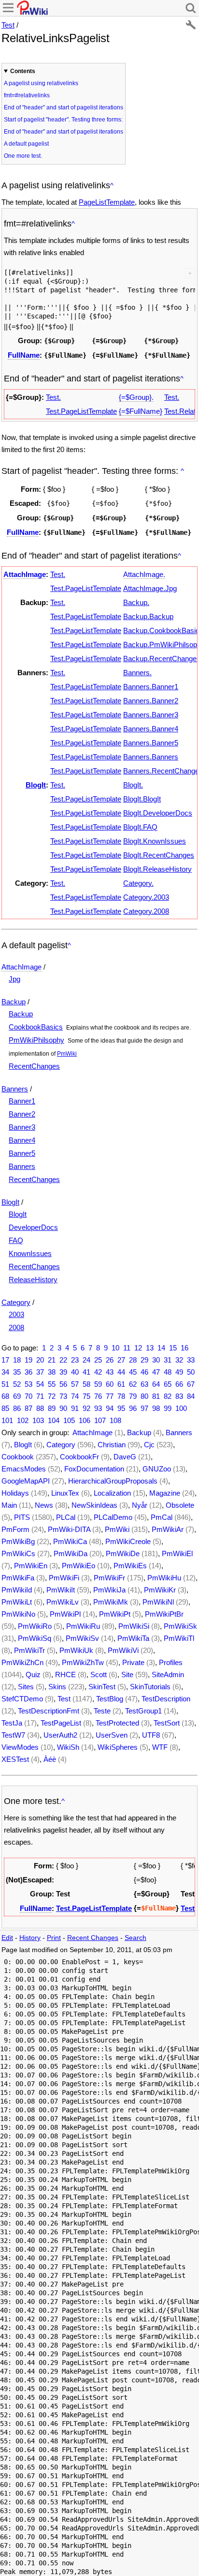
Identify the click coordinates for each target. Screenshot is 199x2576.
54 (40, 1384)
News (44, 1505)
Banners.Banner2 (151, 701)
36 (28, 1372)
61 (121, 1384)
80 (144, 1396)
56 (63, 1384)
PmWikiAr (168, 1529)
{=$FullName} (141, 411)
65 (168, 1384)
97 (144, 1408)
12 (138, 1348)
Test (8, 25)
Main (9, 1505)
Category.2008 (146, 911)
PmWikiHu (164, 1578)
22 (63, 1360)
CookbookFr (79, 1457)
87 (28, 1408)
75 (86, 1396)
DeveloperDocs (33, 1227)
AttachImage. (144, 574)
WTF (160, 1747)
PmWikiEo (78, 1566)
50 (191, 1372)
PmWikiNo (18, 1614)
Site (127, 1674)
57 (75, 1384)
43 (110, 1372)
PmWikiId (17, 1590)
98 (156, 1408)
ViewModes (20, 1747)
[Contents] (112, 186)
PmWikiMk (111, 1602)
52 (17, 1384)
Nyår (140, 1505)
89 (52, 1408)
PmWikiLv (63, 1602)
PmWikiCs (18, 1553)
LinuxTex (65, 1493)
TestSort (167, 1723)
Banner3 (22, 1127)
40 (75, 1372)
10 (115, 1348)
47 (156, 1372)
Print (54, 1938)
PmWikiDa (71, 1553)
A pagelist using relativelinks (41, 83)
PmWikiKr (160, 1590)
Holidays (15, 1493)
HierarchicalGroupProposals (113, 1481)
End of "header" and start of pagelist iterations (64, 107)
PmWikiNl (158, 1602)
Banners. (137, 673)
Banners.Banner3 (151, 715)
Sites (26, 1687)
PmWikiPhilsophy (36, 1040)
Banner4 (22, 1140)
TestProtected (117, 1723)
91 (75, 1408)
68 (5, 1396)
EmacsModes (24, 1469)
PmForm (15, 1529)
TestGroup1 (143, 1711)
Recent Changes (93, 1938)
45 (133, 1372)
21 (52, 1360)
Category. (138, 883)
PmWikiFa (18, 1578)
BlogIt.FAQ (140, 827)
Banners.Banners (151, 757)
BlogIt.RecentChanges (159, 855)
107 (100, 1420)
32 (179, 1360)
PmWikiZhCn (22, 1662)
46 (144, 1372)
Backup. (136, 602)
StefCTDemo (22, 1699)
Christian (112, 1445)
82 (168, 1396)
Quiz (33, 1674)
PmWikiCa (70, 1541)
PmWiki (67, 1054)
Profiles (171, 1662)
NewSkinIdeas (94, 1505)
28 (133, 1360)
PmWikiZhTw (83, 1662)
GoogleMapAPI (26, 1481)
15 (173, 1348)
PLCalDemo (113, 1517)
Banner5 (22, 1153)
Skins (57, 1687)
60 (110, 1384)
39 (63, 1372)
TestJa (12, 1723)
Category (16, 1302)
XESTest (15, 1759)
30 (156, 1360)
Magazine (165, 1493)
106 (85, 1420)
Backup (14, 1002)
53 (28, 1384)
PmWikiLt (17, 1602)
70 (28, 1396)
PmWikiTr (29, 1650)
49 (179, 1372)
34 (5, 1372)
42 (98, 1372)
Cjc (149, 1445)
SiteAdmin (168, 1674)
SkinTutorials (150, 1687)
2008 (16, 1327)
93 (98, 1408)
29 (144, 1360)
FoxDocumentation (94, 1469)
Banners (15, 1089)
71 (40, 1396)
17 (5, 1360)
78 (121, 1396)
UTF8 (151, 1735)
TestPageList (61, 1723)
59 (98, 1384)
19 (28, 1360)
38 (52, 1372)
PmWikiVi (123, 1650)
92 (86, 1408)
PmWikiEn (31, 1566)
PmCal (162, 1517)
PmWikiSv (82, 1638)
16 (185, 1348)
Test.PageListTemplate (81, 411)
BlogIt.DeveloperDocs (158, 813)
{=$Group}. (136, 397)
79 (133, 1396)
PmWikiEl (177, 1553)
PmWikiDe (123, 1553)
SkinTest (102, 1687)
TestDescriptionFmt (49, 1711)
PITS (22, 1517)
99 (168, 1408)
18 (17, 1360)
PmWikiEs (130, 1566)
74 (75, 1396)
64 (156, 1384)
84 (191, 1396)
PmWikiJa (109, 1590)
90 (63, 1408)
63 (144, 1384)
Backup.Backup (148, 616)
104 (54, 1420)
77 (110, 1396)
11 (127, 1348)
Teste (102, 1711)
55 (52, 1384)
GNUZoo (157, 1469)
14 (161, 1348)
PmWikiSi (134, 1626)
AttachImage (25, 574)
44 (121, 1372)
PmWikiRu (83, 1626)
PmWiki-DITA (69, 1529)
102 (23, 1420)
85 (5, 1408)
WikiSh (68, 1747)
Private (133, 1662)
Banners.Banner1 (151, 687)
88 (40, 1408)
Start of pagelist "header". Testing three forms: (63, 120)
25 (98, 1360)
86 (17, 1408)
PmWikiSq (35, 1638)
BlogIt (36, 785)
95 (121, 1408)
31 (168, 1360)
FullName (24, 355)
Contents (23, 71)
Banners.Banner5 (151, 743)
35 (17, 1372)
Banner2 (22, 1114)
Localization (112, 1493)
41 (86, 1372)
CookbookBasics (36, 1027)
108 (115, 1420)
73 (63, 1396)
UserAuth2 (60, 1735)
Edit (7, 1938)
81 (156, 1396)
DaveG (125, 1457)
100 (181, 1408)
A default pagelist (26, 144)
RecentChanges (34, 1066)
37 (40, 1372)
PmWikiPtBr (164, 1614)
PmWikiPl (65, 1614)
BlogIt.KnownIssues (155, 841)
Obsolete (180, 1505)
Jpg (14, 979)
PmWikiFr (109, 1578)
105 (69, 1420)
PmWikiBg (18, 1541)
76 (98, 1396)
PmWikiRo (35, 1626)
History (30, 1938)
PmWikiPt (115, 1614)
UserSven (112, 1735)
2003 (16, 1314)
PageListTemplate (107, 202)
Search (135, 1938)
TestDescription (166, 1699)
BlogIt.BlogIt (142, 799)
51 (5, 1384)
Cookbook (18, 1457)
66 (179, 1384)
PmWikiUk (76, 1650)
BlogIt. (133, 785)
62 (133, 1384)
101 (7, 1420)
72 (52, 1396)
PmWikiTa (133, 1638)
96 (133, 1408)
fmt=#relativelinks (27, 95)
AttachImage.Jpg (150, 588)
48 (168, 1372)
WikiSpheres (118, 1747)
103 (38, 1420)
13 (150, 1348)
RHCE (65, 1674)
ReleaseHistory (33, 1280)
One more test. (23, 156)
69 (17, 1396)
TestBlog (110, 1699)
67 (191, 1384)
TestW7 (13, 1735)
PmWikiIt (61, 1590)
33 (191, 1360)
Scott (99, 1674)
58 (86, 1384)
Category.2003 (146, 897)
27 (121, 1360)
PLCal (66, 1517)
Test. (53, 397)
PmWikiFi (64, 1578)
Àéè (50, 1759)
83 (179, 1396)
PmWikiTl (179, 1638)
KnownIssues (30, 1253)
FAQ (16, 1240)
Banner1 (22, 1101)
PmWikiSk (180, 1626)
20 (40, 1360)
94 (110, 1408)
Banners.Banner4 (151, 729)
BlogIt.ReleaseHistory (157, 869)
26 (110, 1360)
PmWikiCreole (128, 1541)
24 (86, 1360)
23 (75, 1360)
